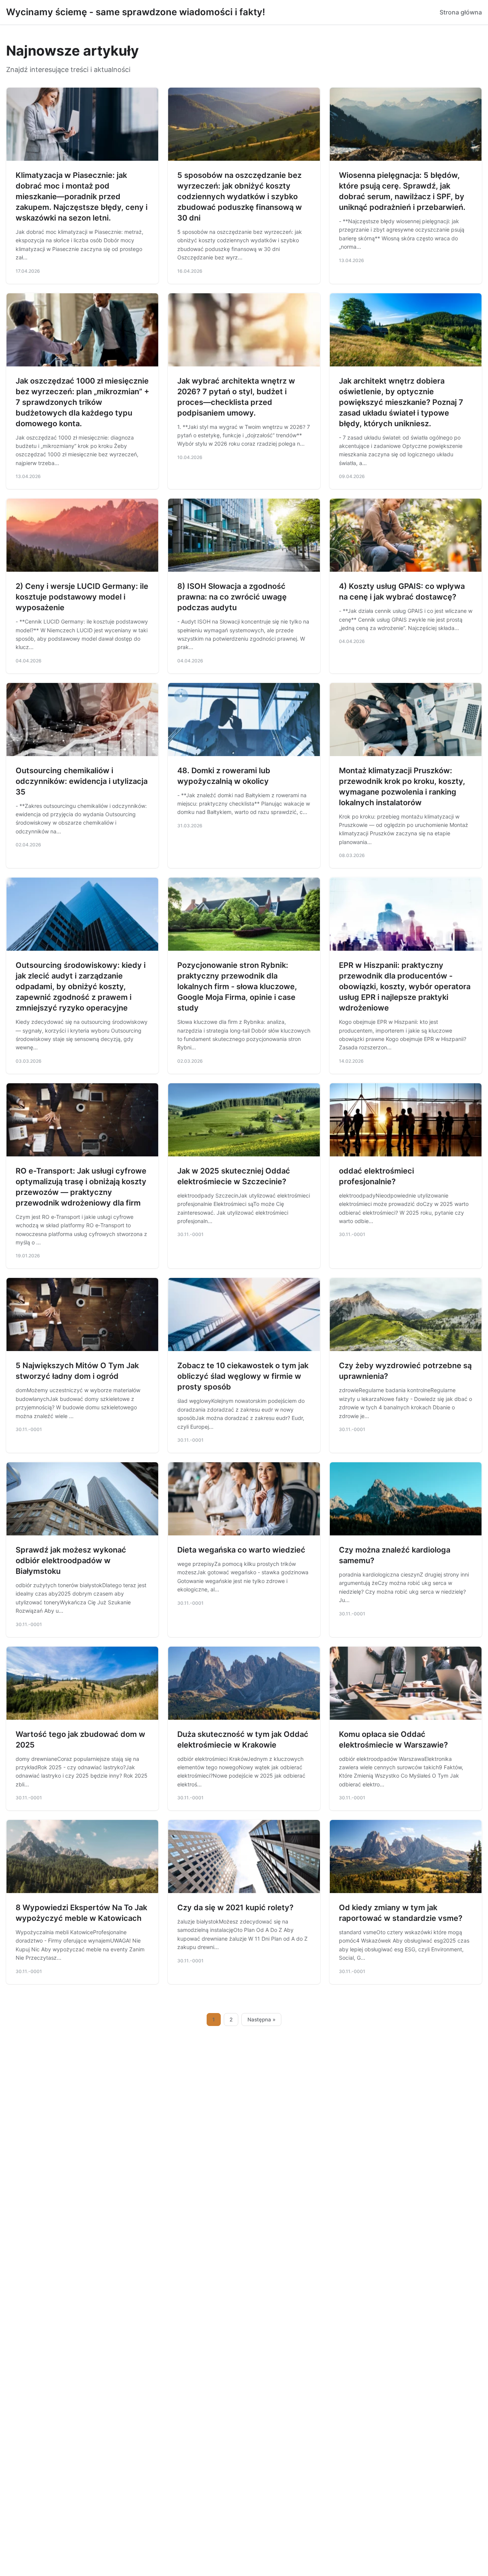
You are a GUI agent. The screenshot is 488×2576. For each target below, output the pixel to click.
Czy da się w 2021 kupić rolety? (235, 1908)
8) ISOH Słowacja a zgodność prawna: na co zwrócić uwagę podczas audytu (232, 597)
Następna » (262, 2020)
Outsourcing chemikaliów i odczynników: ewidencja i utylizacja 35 (82, 781)
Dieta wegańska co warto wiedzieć (241, 1550)
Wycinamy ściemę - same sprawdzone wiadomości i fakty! (136, 12)
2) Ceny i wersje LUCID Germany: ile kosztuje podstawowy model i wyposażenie (82, 597)
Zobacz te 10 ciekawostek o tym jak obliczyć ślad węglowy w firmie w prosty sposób (243, 1376)
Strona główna (461, 12)
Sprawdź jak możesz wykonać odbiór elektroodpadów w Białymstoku (71, 1561)
